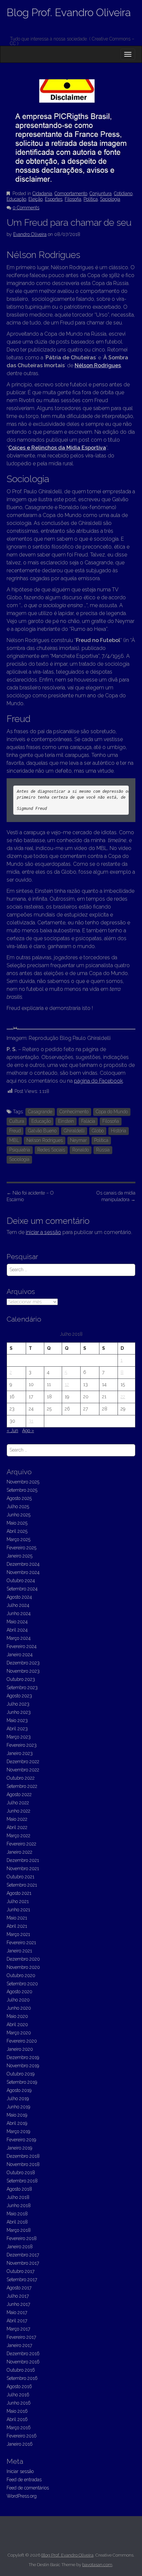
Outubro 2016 (21, 2370)
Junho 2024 (19, 1613)
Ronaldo (81, 1150)
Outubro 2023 (21, 1679)
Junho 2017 (18, 2304)
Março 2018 (19, 2230)
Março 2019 (18, 2131)
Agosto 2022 (19, 1794)
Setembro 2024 (22, 1589)
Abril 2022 (17, 1827)
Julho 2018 (18, 2197)
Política (91, 199)
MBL (14, 1140)
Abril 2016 (17, 2419)
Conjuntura (101, 193)
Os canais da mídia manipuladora (116, 1196)
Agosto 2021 (19, 1893)
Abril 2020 (17, 2024)
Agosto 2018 (19, 2189)
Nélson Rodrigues (98, 365)
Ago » (28, 1430)
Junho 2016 (19, 2403)
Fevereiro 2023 (22, 1745)
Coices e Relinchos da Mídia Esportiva (57, 448)
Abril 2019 (17, 2123)
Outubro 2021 (20, 1877)
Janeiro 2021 (19, 1951)
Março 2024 (19, 1638)
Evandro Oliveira (30, 234)
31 (31, 1421)
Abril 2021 (17, 1926)
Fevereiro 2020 (22, 2041)
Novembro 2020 (23, 1967)
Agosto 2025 (19, 1498)
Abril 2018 (17, 2222)
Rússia (103, 1150)
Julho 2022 (18, 1803)
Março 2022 (18, 1836)
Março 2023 (19, 1737)
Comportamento (71, 193)
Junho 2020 (19, 2008)
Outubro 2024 (21, 1581)
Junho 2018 (19, 2205)
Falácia (88, 1121)
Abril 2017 (17, 2321)
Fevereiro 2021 (21, 1943)
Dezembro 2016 (23, 2354)
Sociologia (110, 199)
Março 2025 (18, 1539)
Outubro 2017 (20, 2271)
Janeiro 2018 (20, 2247)
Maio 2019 (17, 2115)
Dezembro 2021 (23, 1860)
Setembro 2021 (22, 1885)
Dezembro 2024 (23, 1564)
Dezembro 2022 (23, 1762)
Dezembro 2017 (23, 2255)
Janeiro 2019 (19, 2148)
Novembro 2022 (23, 1770)
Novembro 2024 (23, 1572)
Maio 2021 (17, 1918)
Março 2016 (19, 2428)
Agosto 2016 (19, 2386)
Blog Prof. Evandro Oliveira (69, 12)
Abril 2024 (17, 1630)
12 (67, 1384)
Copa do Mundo (112, 1112)
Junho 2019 (18, 2107)
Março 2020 (19, 2033)
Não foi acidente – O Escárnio (30, 1196)
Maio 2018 (17, 2214)
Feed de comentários (28, 2488)
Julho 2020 (18, 2000)
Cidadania (42, 193)
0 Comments (26, 208)
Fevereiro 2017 (21, 2337)
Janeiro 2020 (20, 2049)
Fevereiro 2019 (21, 2140)
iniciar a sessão (43, 1232)
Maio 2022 (17, 1819)
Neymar (78, 1140)
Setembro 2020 (22, 1984)
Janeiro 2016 (20, 2444)
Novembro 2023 (23, 1671)
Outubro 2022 (21, 1778)
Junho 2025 (18, 1515)
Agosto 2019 (19, 2090)
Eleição (35, 199)
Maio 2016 (17, 2411)
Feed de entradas (24, 2480)
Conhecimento (74, 1112)
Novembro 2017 (23, 2263)
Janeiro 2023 (20, 1753)
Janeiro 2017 (19, 2345)
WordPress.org (22, 2496)
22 (123, 1397)
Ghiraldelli (74, 1131)
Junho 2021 (18, 1910)
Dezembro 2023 (23, 1663)
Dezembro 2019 (23, 2057)
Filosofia (73, 199)
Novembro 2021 (23, 1868)
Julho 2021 (18, 1901)
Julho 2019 (18, 2099)
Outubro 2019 (20, 2074)
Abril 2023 (17, 1729)
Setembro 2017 (22, 2280)
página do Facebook (98, 1081)
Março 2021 (18, 1934)
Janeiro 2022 (19, 1852)
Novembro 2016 (23, 2362)
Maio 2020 (17, 2016)
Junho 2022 (18, 1811)
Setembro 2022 (22, 1786)
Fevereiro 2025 (21, 1548)
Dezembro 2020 (23, 1959)
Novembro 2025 (23, 1482)
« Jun (12, 1430)
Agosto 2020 (19, 1992)
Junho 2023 (19, 1712)
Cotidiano (123, 193)
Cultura (17, 1121)
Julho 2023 (18, 1704)
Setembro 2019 (22, 2082)
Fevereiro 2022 (21, 1844)
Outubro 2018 (21, 2173)
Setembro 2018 (22, 2181)
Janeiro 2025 (19, 1556)
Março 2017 (18, 2329)
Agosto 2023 (19, 1696)
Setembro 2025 (22, 1490)
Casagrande (40, 1112)
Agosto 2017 (19, 2288)
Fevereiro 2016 (22, 2436)
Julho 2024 (18, 1605)
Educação (16, 199)
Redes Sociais (51, 1150)
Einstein (66, 1121)
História (119, 1131)
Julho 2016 (18, 2395)
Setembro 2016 (22, 2378)
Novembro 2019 (23, 2066)
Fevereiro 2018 (22, 2238)
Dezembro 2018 (23, 2156)
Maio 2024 (17, 1622)
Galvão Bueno (42, 1131)
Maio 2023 (17, 1720)
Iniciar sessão (20, 2471)
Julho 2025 (18, 1507)
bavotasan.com (97, 2565)
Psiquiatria (20, 1150)
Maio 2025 (17, 1523)
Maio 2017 (17, 2312)
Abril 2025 (17, 1531)
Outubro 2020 (21, 1975)
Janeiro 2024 (20, 1655)
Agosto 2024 (19, 1597)
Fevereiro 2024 (22, 1646)
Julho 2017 (18, 2296)
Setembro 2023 (22, 1687)
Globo (98, 1131)
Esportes (54, 199)
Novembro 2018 (23, 2164)
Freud (15, 1131)
